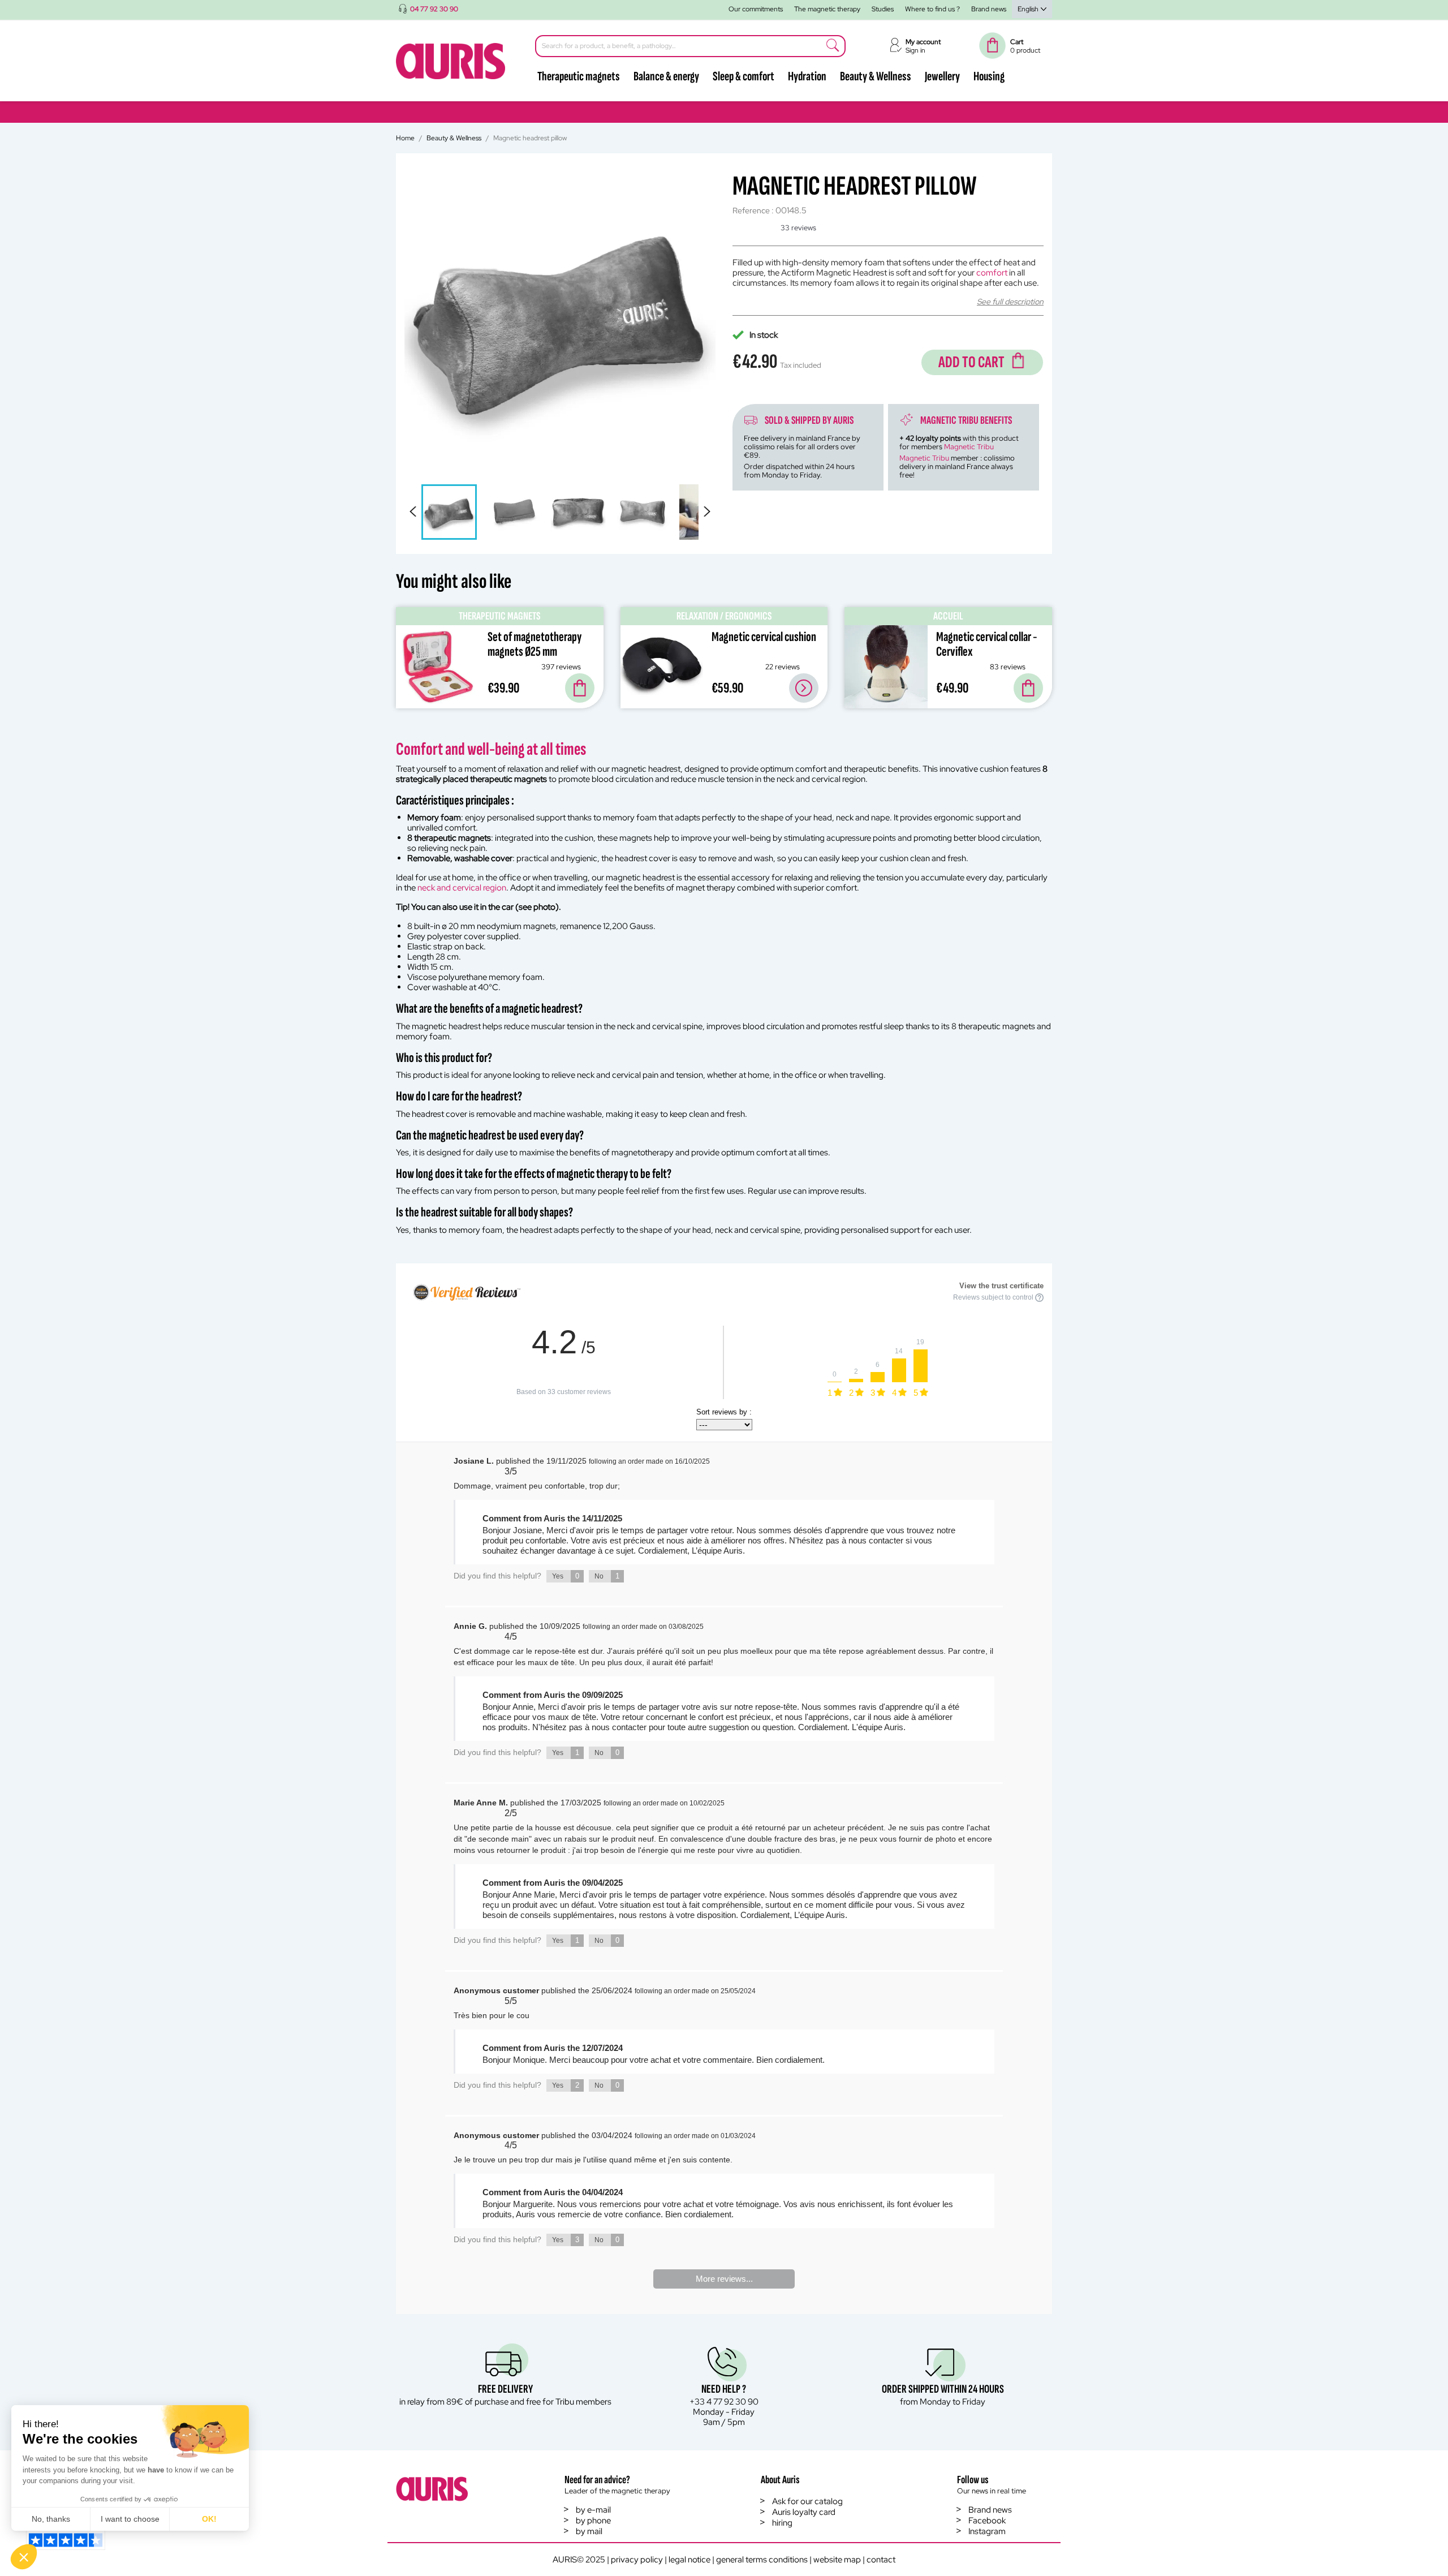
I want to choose (130, 2519)
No (607, 1576)
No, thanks (51, 2519)
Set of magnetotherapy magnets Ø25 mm (535, 644)
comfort (992, 273)
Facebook (987, 2521)
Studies (883, 9)
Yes (566, 1576)
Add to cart (971, 362)
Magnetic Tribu (969, 447)
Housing (989, 76)
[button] (24, 2557)
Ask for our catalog (807, 2501)
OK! (209, 2519)
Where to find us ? (932, 9)
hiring (782, 2523)
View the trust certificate (1001, 1286)
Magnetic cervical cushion (764, 637)
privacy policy (637, 2560)
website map (837, 2560)
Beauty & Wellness (876, 76)
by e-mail (593, 2510)
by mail (589, 2531)
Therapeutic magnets (579, 76)
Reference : (753, 211)
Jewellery (942, 76)
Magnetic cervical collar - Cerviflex (987, 644)
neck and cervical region (462, 888)
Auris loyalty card (804, 2512)
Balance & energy (666, 76)
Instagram (987, 2531)
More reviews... (724, 2279)
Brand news (989, 9)
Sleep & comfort (744, 76)
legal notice (689, 2560)
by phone (593, 2521)
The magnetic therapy (827, 9)
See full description (1010, 302)
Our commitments (756, 9)
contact (881, 2560)
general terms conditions (762, 2560)
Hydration (807, 76)
